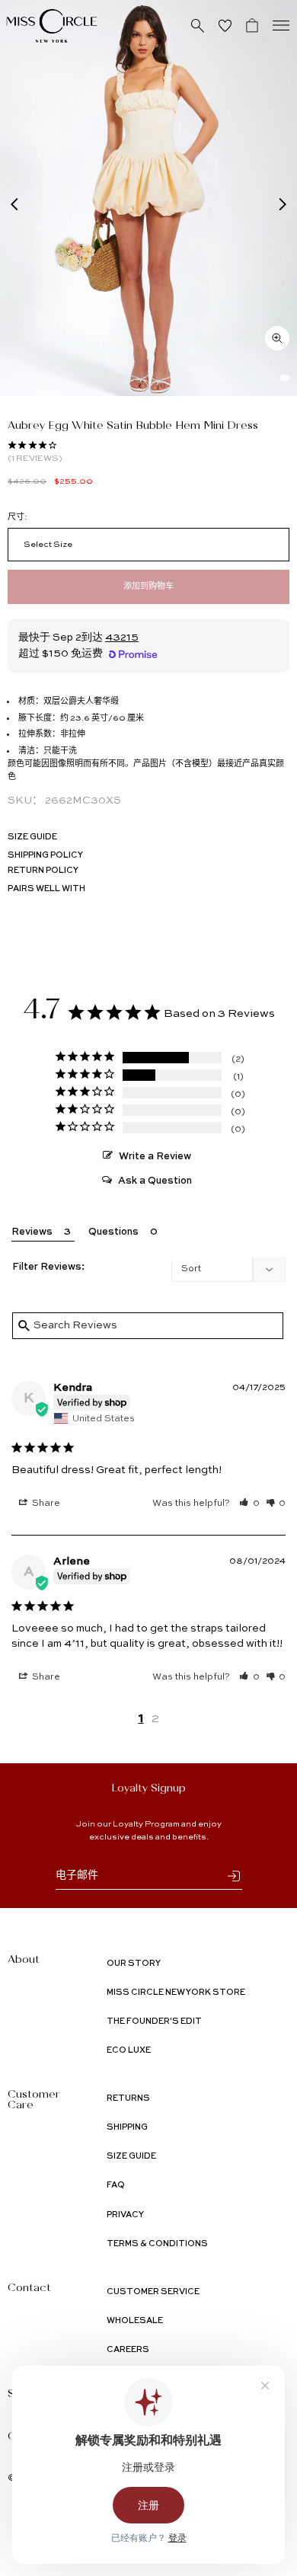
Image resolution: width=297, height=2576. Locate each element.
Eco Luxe (129, 2051)
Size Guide (32, 837)
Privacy (125, 2215)
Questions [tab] (113, 1232)
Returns (128, 2099)
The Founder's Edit (154, 2022)
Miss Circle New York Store (176, 1993)
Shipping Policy (45, 856)
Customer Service (153, 2292)
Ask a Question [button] (155, 1181)
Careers (128, 2350)
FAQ (116, 2186)
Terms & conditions (157, 2244)
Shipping (127, 2128)
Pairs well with (46, 889)
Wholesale (135, 2321)
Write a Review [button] (155, 1157)
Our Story (134, 1964)
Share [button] (45, 1504)
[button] (249, 1504)
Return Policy (43, 871)
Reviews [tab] (32, 1232)
